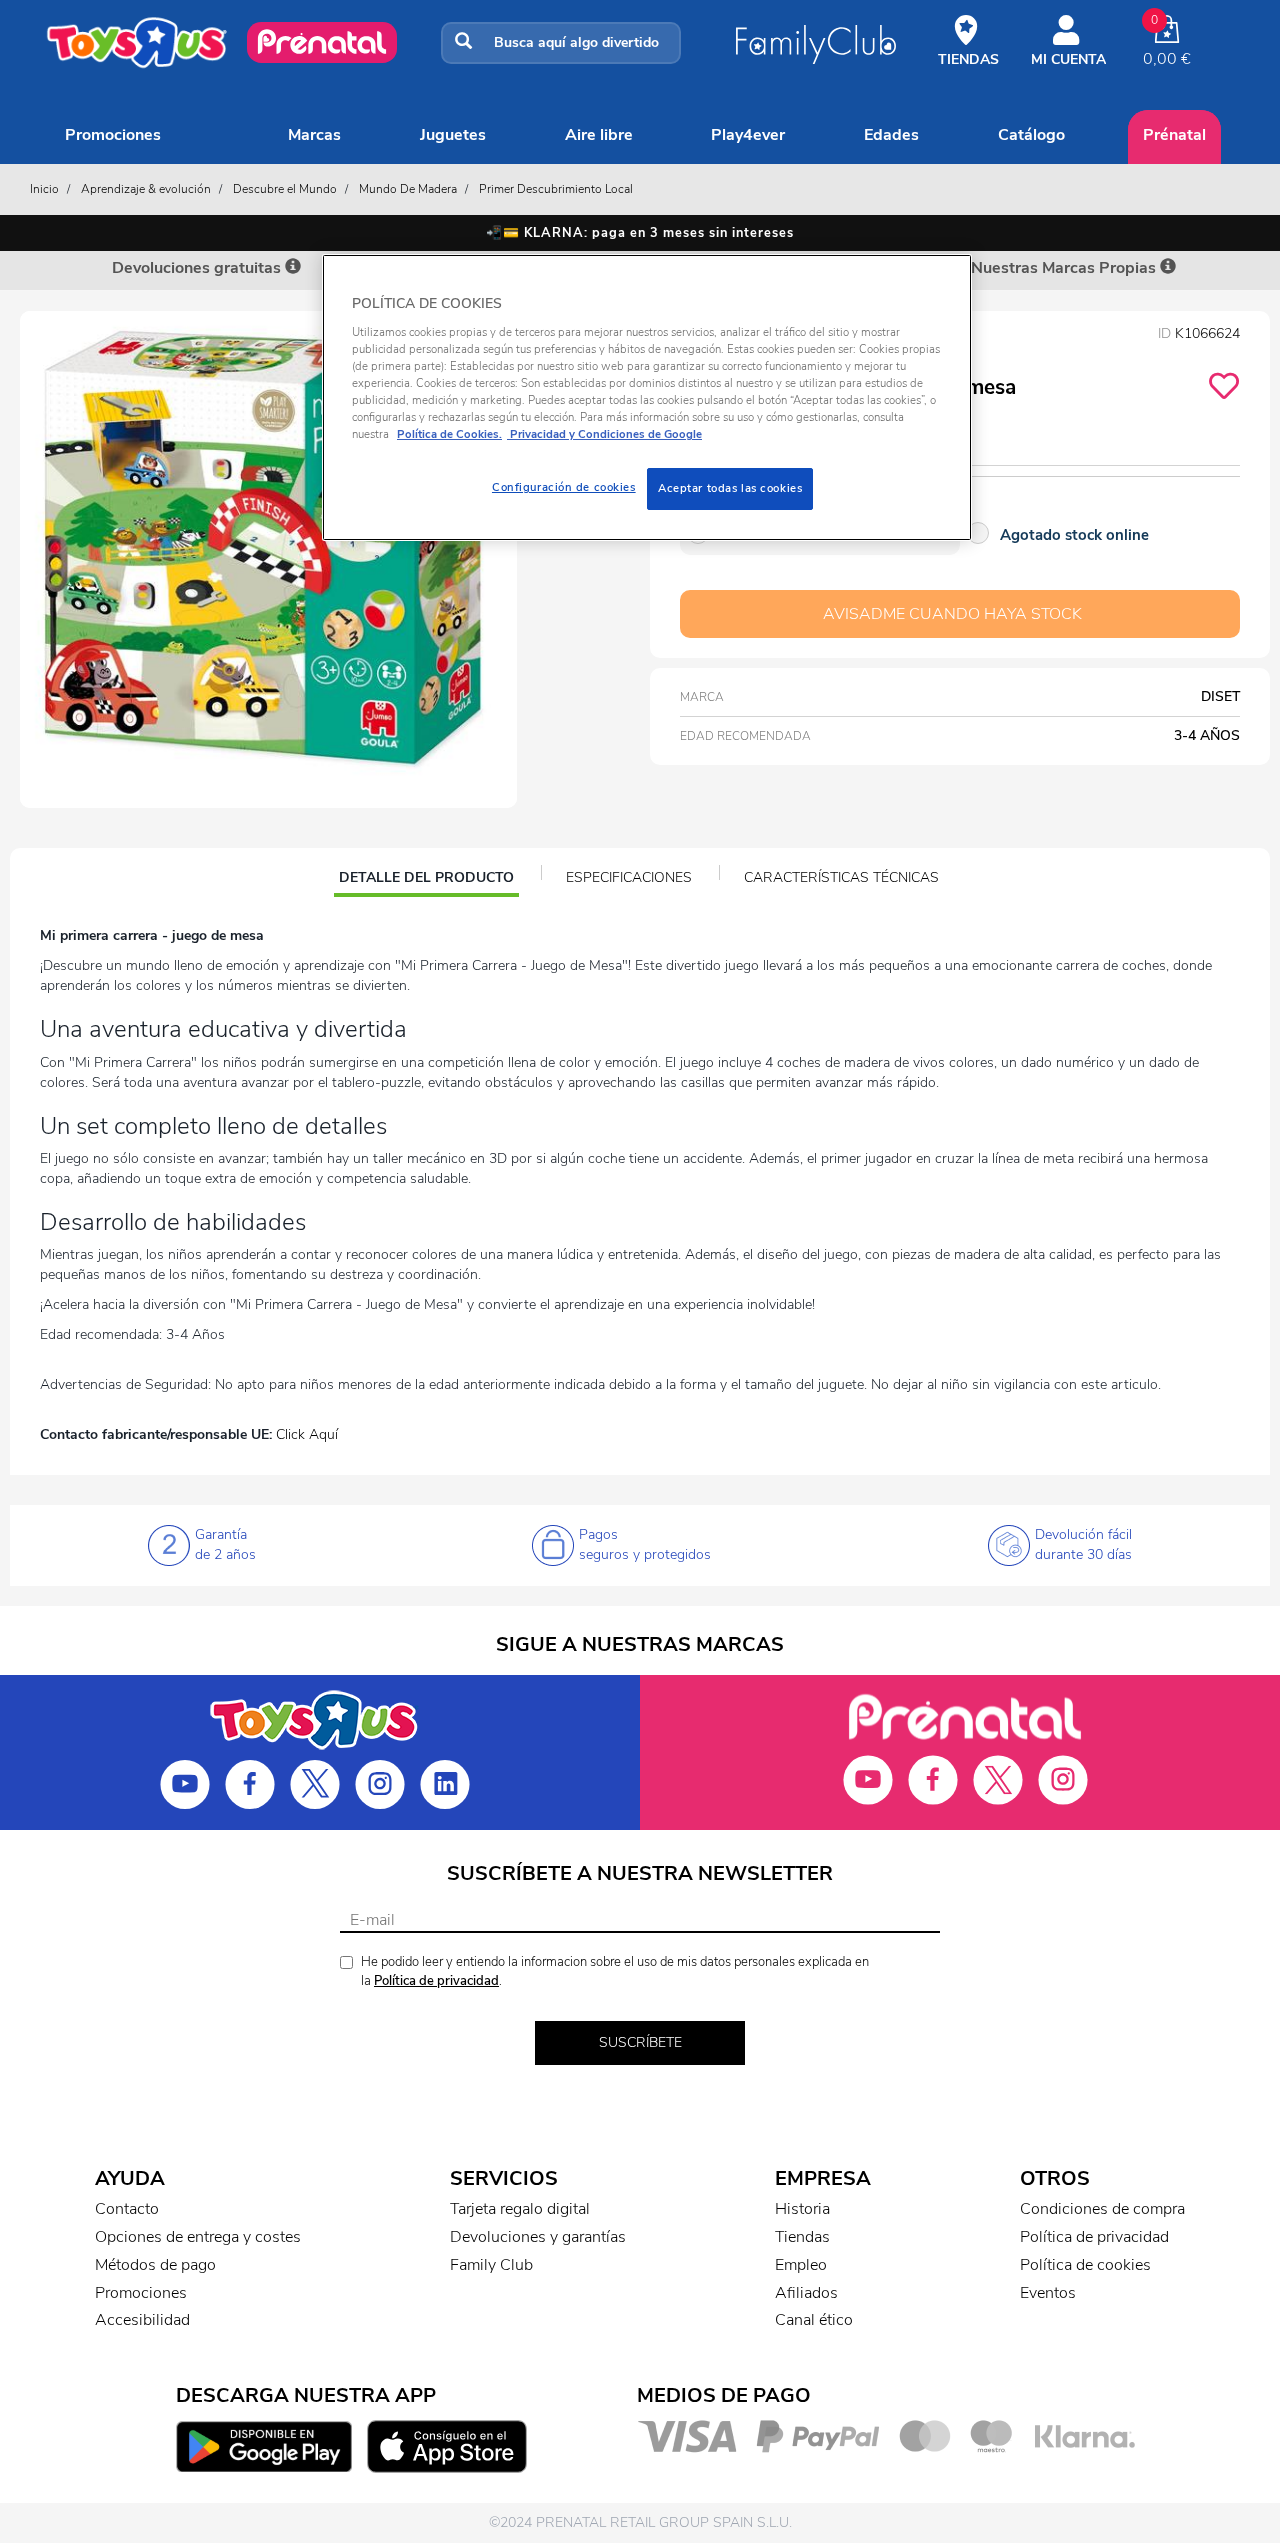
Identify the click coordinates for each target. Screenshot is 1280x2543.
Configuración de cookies (564, 487)
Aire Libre (599, 135)
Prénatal (1174, 135)
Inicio (44, 189)
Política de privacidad (436, 1981)
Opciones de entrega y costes (198, 2237)
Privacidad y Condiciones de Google (604, 434)
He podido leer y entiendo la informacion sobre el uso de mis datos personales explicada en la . (615, 1971)
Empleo (801, 2265)
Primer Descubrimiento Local (556, 189)
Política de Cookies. (449, 434)
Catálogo (1031, 135)
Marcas (314, 135)
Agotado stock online (1074, 535)
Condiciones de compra (1102, 2209)
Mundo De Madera (408, 189)
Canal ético (814, 2320)
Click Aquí (307, 1434)
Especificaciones (629, 877)
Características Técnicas (841, 877)
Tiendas (802, 2237)
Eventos (1048, 2293)
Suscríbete (640, 2042)
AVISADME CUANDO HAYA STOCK (952, 614)
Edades (891, 135)
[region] (647, 397)
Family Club (491, 2265)
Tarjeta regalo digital (520, 2209)
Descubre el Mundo (285, 189)
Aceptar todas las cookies (730, 488)
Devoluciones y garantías (538, 2237)
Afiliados (806, 2293)
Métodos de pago (155, 2265)
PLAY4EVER (748, 135)
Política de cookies (1085, 2265)
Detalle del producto (426, 880)
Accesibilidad (142, 2320)
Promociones (113, 135)
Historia (802, 2209)
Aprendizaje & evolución (146, 189)
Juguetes (453, 135)
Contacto (127, 2209)
